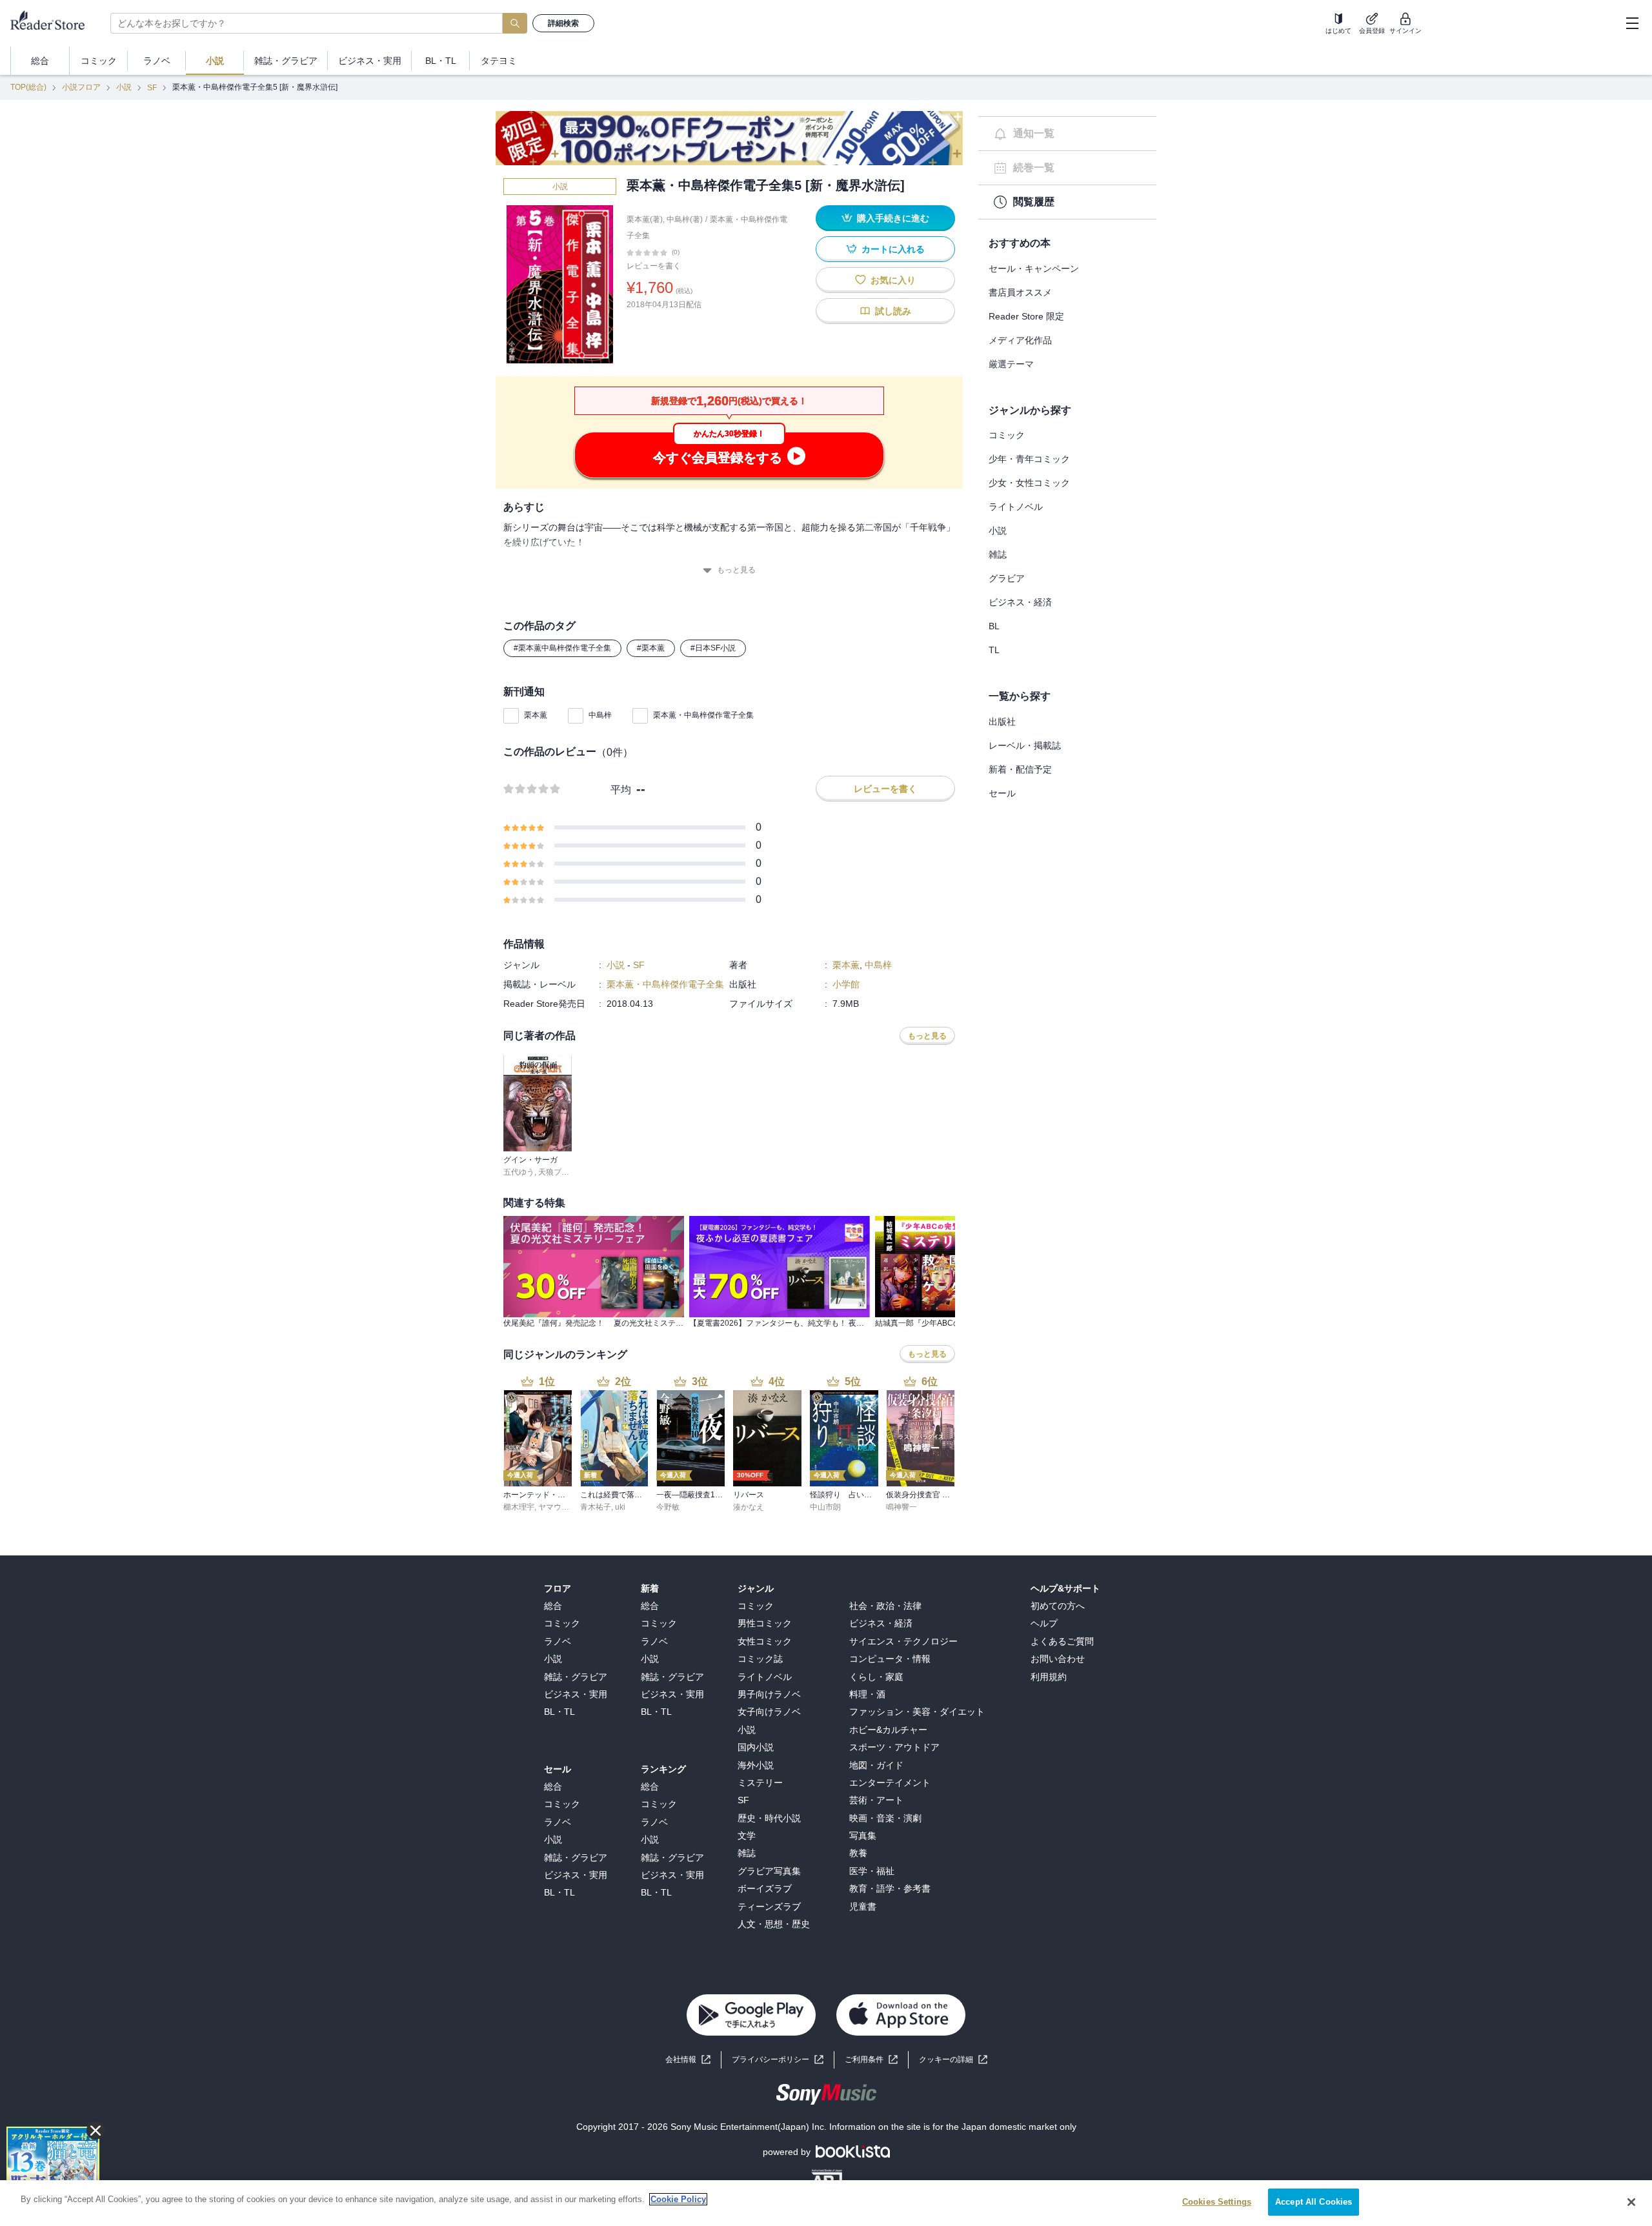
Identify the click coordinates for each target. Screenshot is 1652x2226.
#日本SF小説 (713, 648)
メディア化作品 (1020, 340)
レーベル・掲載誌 (1025, 745)
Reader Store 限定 (1026, 316)
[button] (953, 2060)
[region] (826, 2203)
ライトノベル (1016, 507)
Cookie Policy (678, 2199)
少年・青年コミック (1029, 459)
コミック (1007, 435)
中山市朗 (825, 1507)
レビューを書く (654, 266)
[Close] (1631, 2202)
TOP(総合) (28, 87)
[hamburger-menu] (1632, 23)
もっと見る (736, 570)
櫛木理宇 (519, 1507)
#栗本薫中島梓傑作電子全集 (562, 648)
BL (994, 626)
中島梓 (600, 715)
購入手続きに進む (893, 218)
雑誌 (998, 554)
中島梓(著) (685, 219)
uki (620, 1507)
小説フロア (81, 87)
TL (994, 650)
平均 (621, 790)
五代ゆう (519, 1172)
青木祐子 (596, 1507)
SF (152, 88)
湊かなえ (749, 1507)
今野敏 (668, 1507)
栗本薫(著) (645, 219)
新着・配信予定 (1020, 769)
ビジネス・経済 (1020, 602)
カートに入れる (893, 249)
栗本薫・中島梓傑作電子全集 (703, 715)
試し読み (893, 311)
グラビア (1007, 578)
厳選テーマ (1011, 364)
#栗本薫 (651, 648)
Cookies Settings (1217, 2202)
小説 (124, 87)
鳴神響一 (902, 1507)
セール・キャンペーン (1034, 268)
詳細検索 (563, 23)
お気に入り (893, 280)
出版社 (1002, 722)
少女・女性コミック (1029, 483)
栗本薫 (536, 715)
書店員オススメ (1020, 292)
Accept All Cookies (1314, 2202)
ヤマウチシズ (561, 1507)
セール (1002, 793)
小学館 (846, 984)
